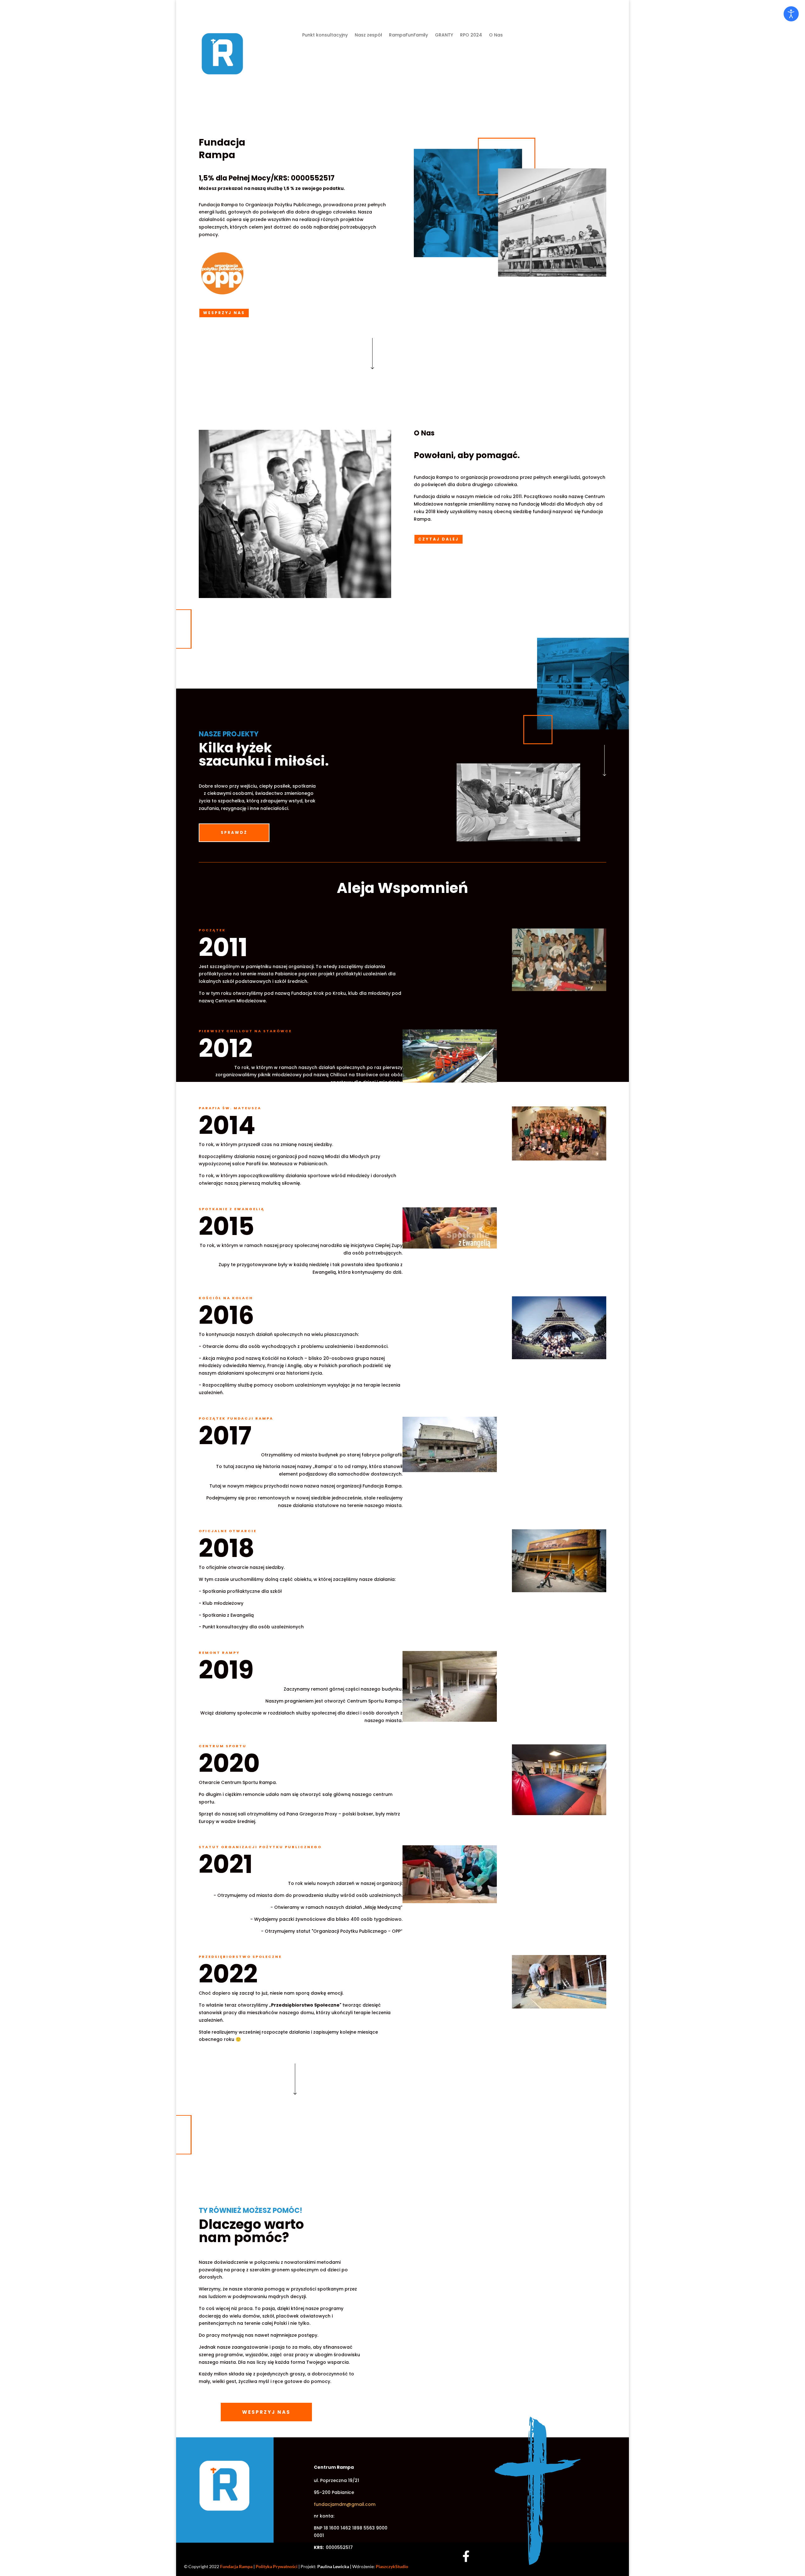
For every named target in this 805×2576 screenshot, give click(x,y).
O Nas (496, 35)
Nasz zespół (368, 35)
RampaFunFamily (408, 35)
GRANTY (444, 35)
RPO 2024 (471, 35)
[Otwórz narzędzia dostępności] (791, 14)
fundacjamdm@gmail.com (345, 2504)
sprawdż (234, 832)
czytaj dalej (439, 539)
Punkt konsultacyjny (325, 35)
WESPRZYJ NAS (224, 313)
